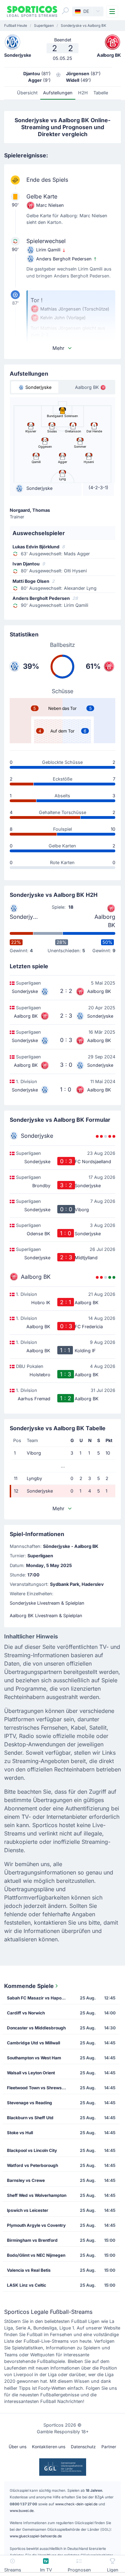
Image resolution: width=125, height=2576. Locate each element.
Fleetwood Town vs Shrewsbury (39, 2088)
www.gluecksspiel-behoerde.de (36, 2536)
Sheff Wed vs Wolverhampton (37, 2195)
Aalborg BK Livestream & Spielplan (46, 1616)
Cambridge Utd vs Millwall (34, 2043)
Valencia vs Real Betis (29, 2270)
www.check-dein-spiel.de (76, 2504)
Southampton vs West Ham (34, 2058)
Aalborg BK (105, 921)
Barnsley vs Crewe (26, 2180)
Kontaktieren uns (49, 2447)
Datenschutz (83, 2447)
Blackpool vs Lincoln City (32, 2150)
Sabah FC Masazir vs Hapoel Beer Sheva (39, 1998)
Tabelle (101, 93)
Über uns (18, 2447)
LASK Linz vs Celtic (27, 2285)
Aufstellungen (58, 93)
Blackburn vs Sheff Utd (30, 2118)
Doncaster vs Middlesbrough (36, 2028)
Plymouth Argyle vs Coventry (36, 2225)
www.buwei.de (22, 2511)
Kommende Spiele (29, 1986)
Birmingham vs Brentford (32, 2240)
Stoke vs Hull (20, 2133)
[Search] (65, 11)
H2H (83, 93)
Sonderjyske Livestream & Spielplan (47, 1603)
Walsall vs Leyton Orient (31, 2073)
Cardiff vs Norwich (26, 2013)
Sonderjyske (24, 917)
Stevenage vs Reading (30, 2103)
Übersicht (27, 93)
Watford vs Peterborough (32, 2165)
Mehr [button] (58, 348)
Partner (109, 2447)
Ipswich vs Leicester (28, 2210)
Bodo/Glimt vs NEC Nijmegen (36, 2255)
